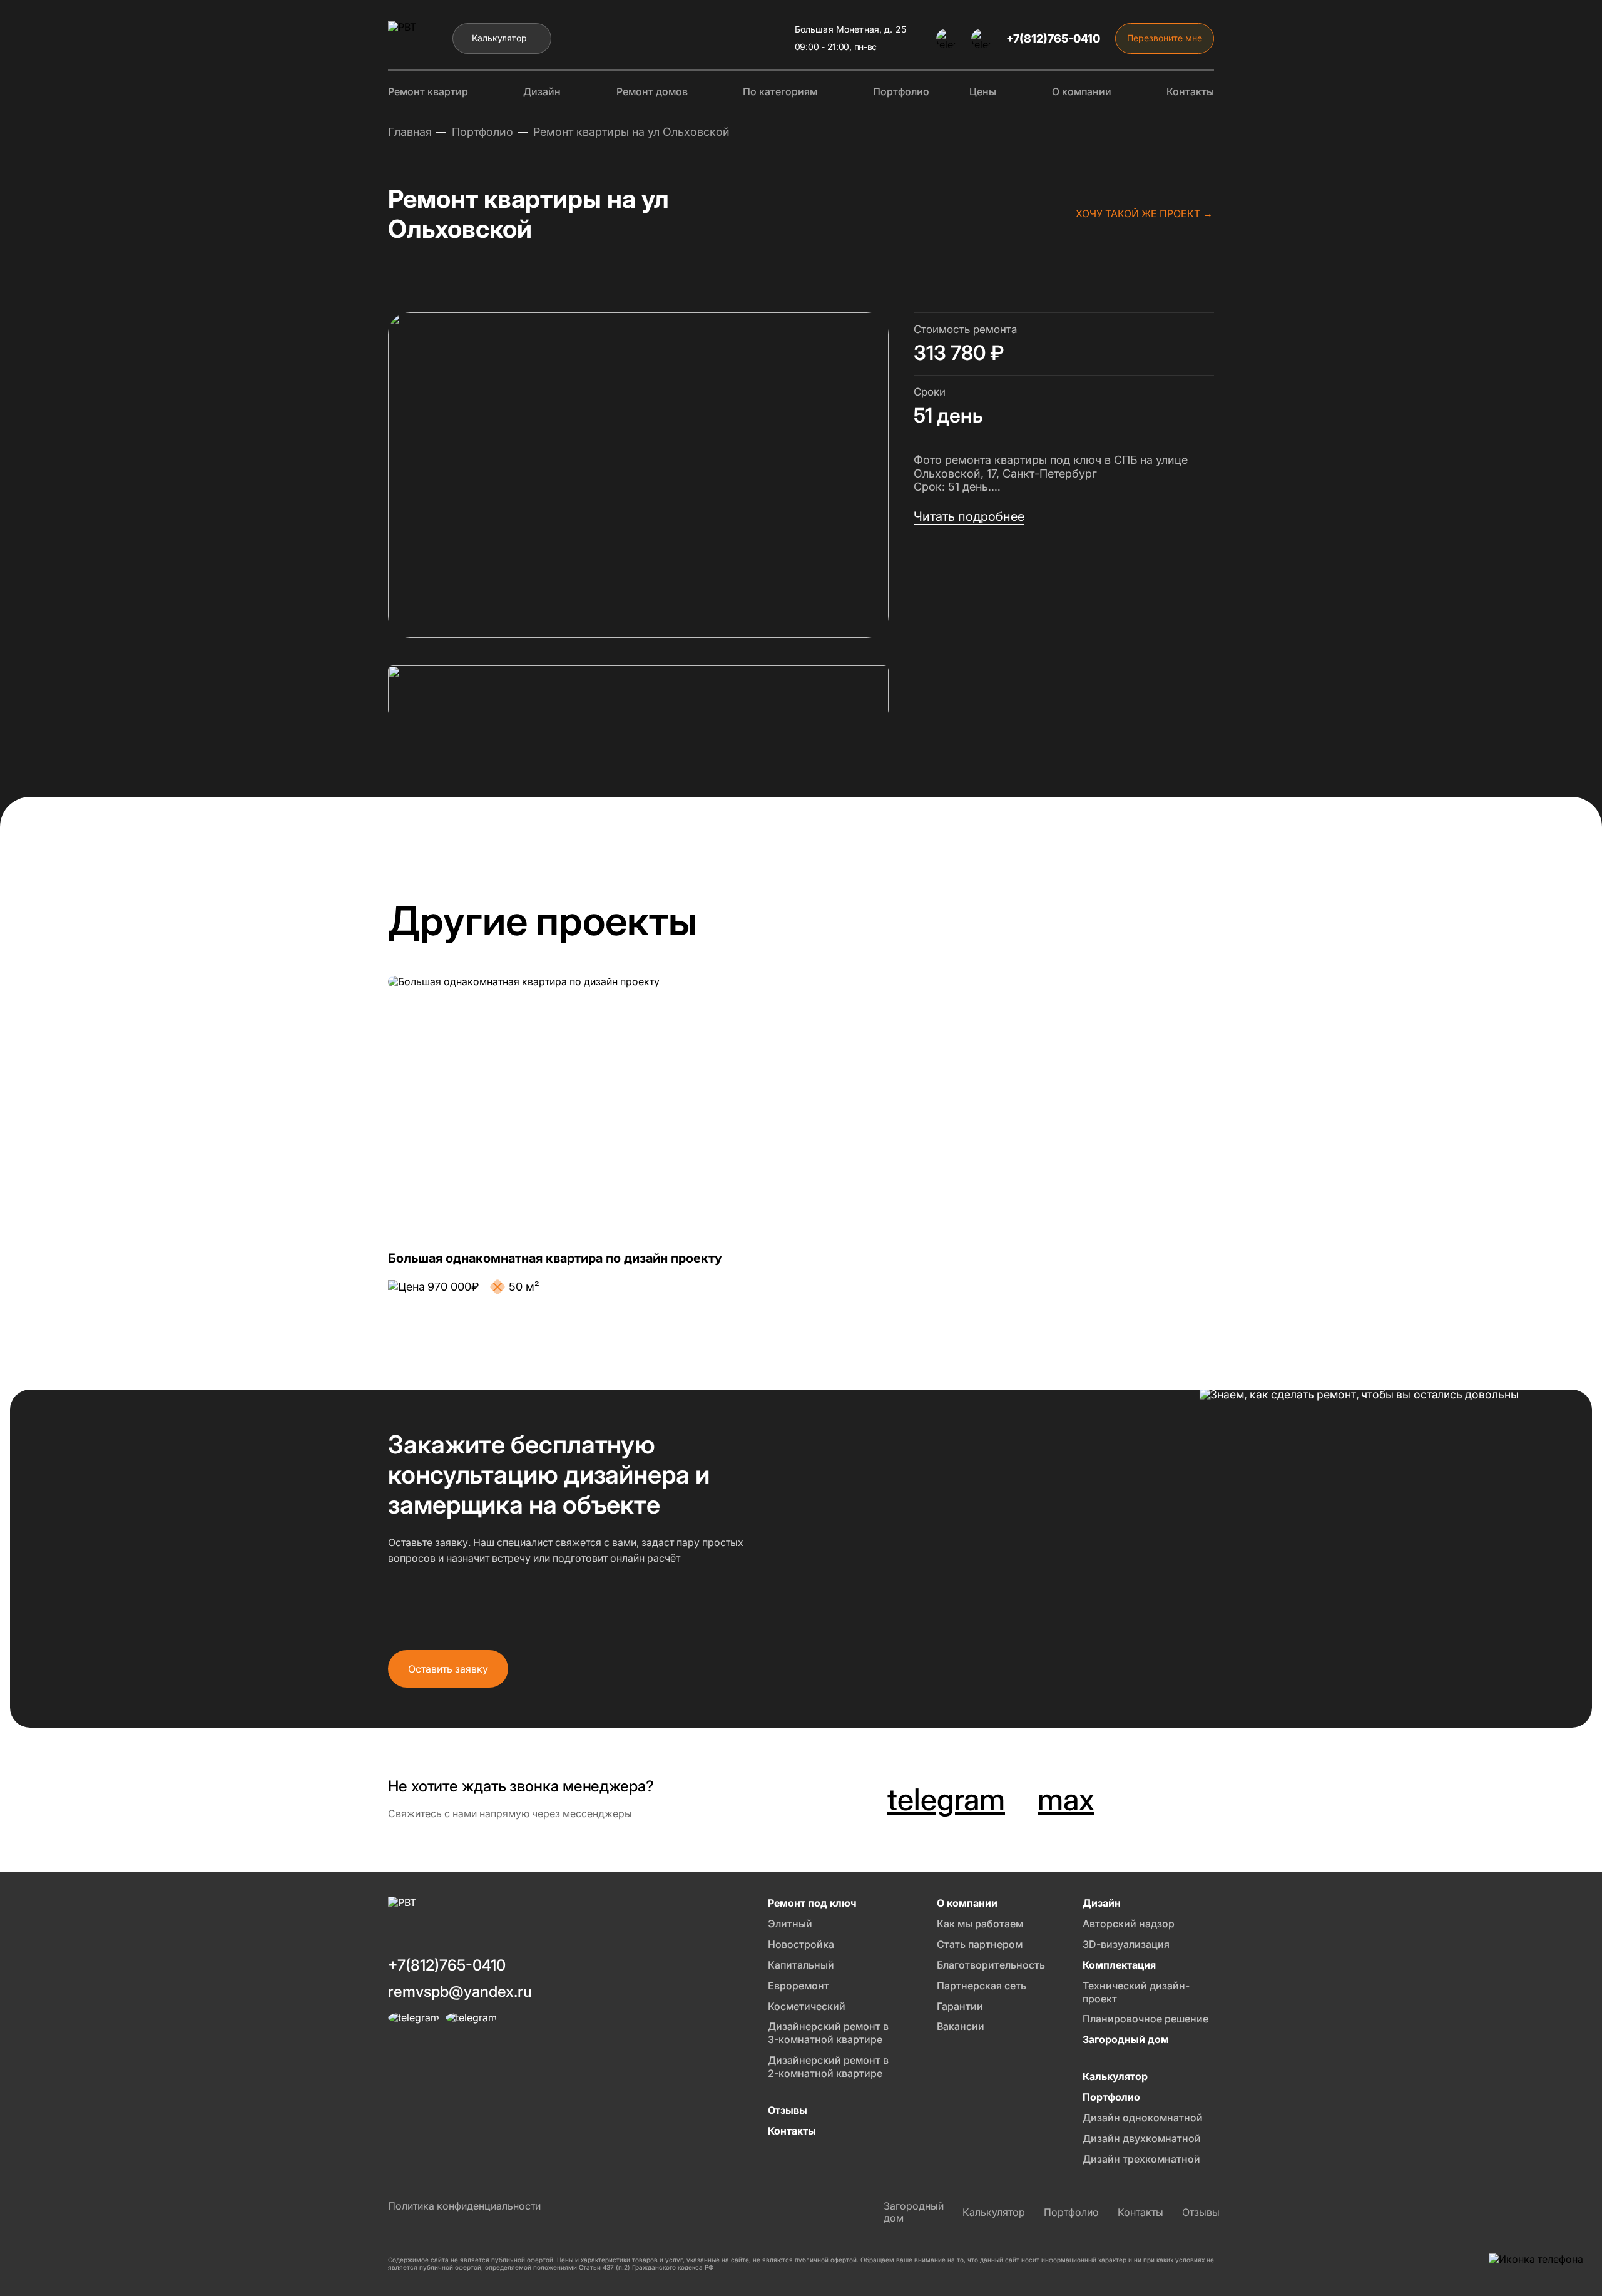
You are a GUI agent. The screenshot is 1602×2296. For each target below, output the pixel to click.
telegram (946, 1800)
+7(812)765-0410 (1053, 38)
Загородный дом (914, 2212)
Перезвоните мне (1165, 38)
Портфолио (901, 91)
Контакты (1190, 91)
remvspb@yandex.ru (460, 1991)
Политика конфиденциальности (464, 2206)
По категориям (780, 91)
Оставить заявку (448, 1669)
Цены (983, 91)
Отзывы (1201, 2212)
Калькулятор (499, 38)
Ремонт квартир (428, 91)
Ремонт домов (652, 91)
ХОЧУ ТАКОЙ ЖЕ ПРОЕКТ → (1144, 213)
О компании (1082, 91)
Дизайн (542, 91)
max (1066, 1800)
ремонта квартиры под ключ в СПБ (1041, 460)
